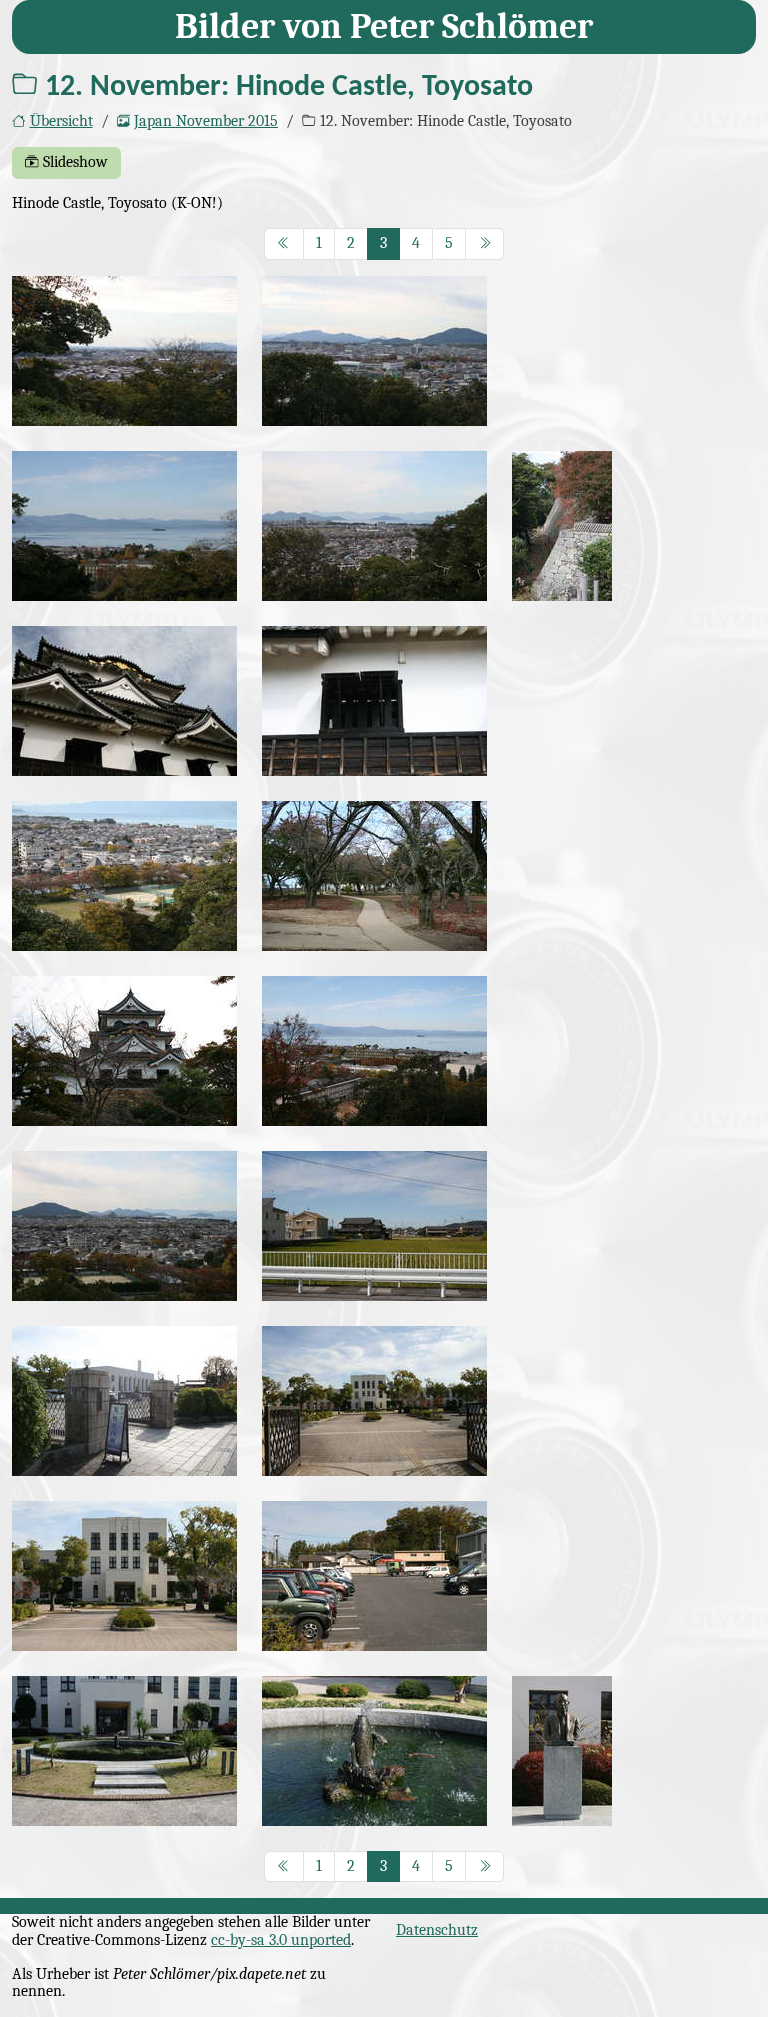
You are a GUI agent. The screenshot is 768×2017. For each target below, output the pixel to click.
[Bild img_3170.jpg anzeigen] (374, 526)
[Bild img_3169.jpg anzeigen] (124, 526)
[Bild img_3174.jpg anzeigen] (124, 701)
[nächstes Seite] (485, 244)
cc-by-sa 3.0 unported (281, 1940)
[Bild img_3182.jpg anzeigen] (374, 1051)
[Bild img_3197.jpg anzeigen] (124, 1751)
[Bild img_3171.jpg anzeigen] (562, 526)
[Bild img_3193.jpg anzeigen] (374, 1401)
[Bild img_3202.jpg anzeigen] (562, 1751)
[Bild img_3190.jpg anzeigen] (124, 1401)
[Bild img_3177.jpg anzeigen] (124, 876)
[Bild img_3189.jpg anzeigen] (374, 1226)
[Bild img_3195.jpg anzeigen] (124, 1576)
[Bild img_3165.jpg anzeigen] (374, 351)
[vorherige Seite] (284, 244)
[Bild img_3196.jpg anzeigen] (374, 1576)
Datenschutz (437, 1930)
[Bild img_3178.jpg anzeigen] (374, 876)
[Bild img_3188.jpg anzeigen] (124, 1226)
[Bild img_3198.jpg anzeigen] (374, 1751)
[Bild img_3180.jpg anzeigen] (124, 1051)
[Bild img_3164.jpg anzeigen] (124, 351)
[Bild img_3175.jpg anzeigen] (374, 701)
